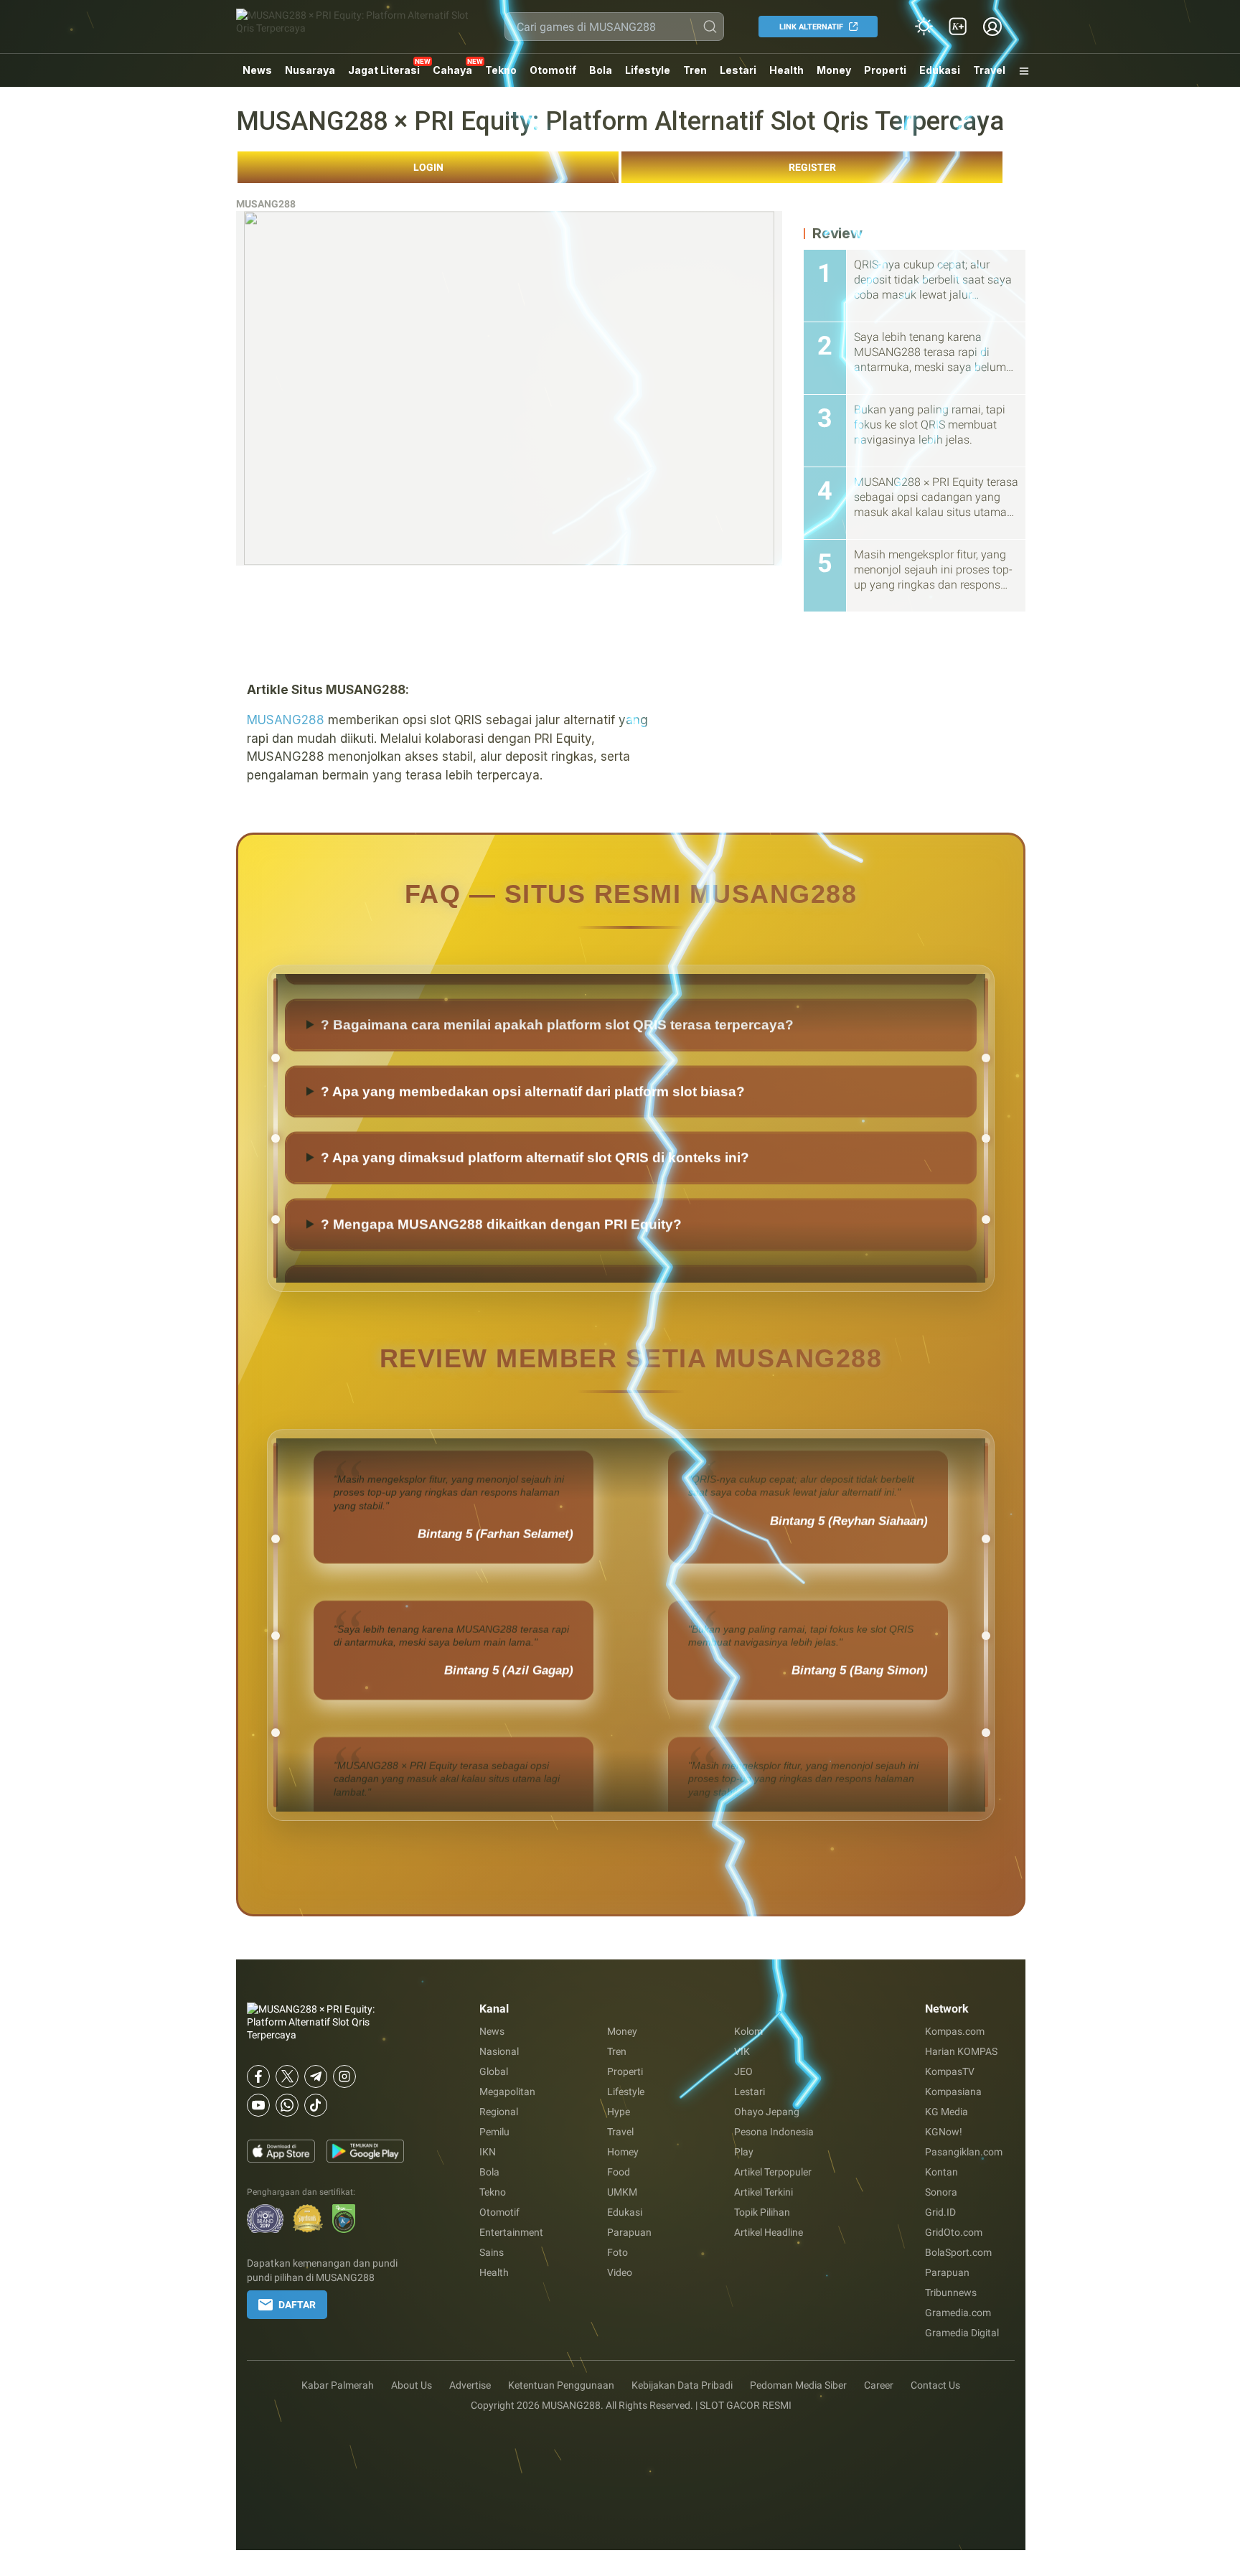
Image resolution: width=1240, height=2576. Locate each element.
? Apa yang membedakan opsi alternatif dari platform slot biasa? (533, 1149)
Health (786, 70)
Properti (885, 70)
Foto (617, 2252)
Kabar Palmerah (338, 2385)
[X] (287, 2076)
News (257, 70)
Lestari (738, 75)
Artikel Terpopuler (773, 2172)
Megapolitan (507, 2092)
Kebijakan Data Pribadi (682, 2385)
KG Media (947, 2112)
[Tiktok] (316, 2105)
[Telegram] (316, 2076)
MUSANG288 (266, 204)
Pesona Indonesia (774, 2132)
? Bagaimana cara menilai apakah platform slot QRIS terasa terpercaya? (557, 1083)
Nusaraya (310, 70)
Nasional (499, 2051)
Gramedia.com (958, 2313)
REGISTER (812, 167)
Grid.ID (940, 2212)
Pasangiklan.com (964, 2152)
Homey (623, 2152)
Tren (695, 70)
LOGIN (428, 167)
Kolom (748, 2031)
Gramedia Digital (962, 2333)
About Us (412, 2385)
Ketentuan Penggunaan (561, 2385)
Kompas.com (955, 2031)
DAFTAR (297, 2305)
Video (620, 2272)
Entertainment (511, 2232)
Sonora (941, 2192)
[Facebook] (258, 2076)
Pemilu (494, 2132)
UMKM (622, 2192)
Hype (619, 2112)
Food (619, 2172)
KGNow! (944, 2132)
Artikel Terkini (764, 2192)
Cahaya (452, 70)
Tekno (501, 70)
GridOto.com (954, 2232)
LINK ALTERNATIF (811, 27)
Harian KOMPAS (961, 2051)
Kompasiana (953, 2092)
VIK (742, 2051)
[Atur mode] (924, 27)
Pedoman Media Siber (798, 2385)
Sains (492, 2252)
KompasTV (950, 2071)
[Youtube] (258, 2105)
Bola (601, 70)
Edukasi (940, 70)
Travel (989, 70)
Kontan (941, 2172)
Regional (499, 2112)
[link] (958, 27)
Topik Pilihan (762, 2212)
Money (834, 70)
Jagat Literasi (384, 70)
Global (494, 2071)
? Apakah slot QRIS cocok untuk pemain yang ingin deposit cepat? (541, 1016)
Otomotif (553, 70)
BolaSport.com (958, 2252)
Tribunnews (951, 2292)
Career (879, 2385)
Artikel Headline (769, 2232)
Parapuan (629, 2232)
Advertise (470, 2385)
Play (744, 2152)
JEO (743, 2071)
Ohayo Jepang (767, 2112)
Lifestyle (648, 70)
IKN (488, 2152)
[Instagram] (344, 2076)
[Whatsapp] (287, 2105)
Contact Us (935, 2385)
